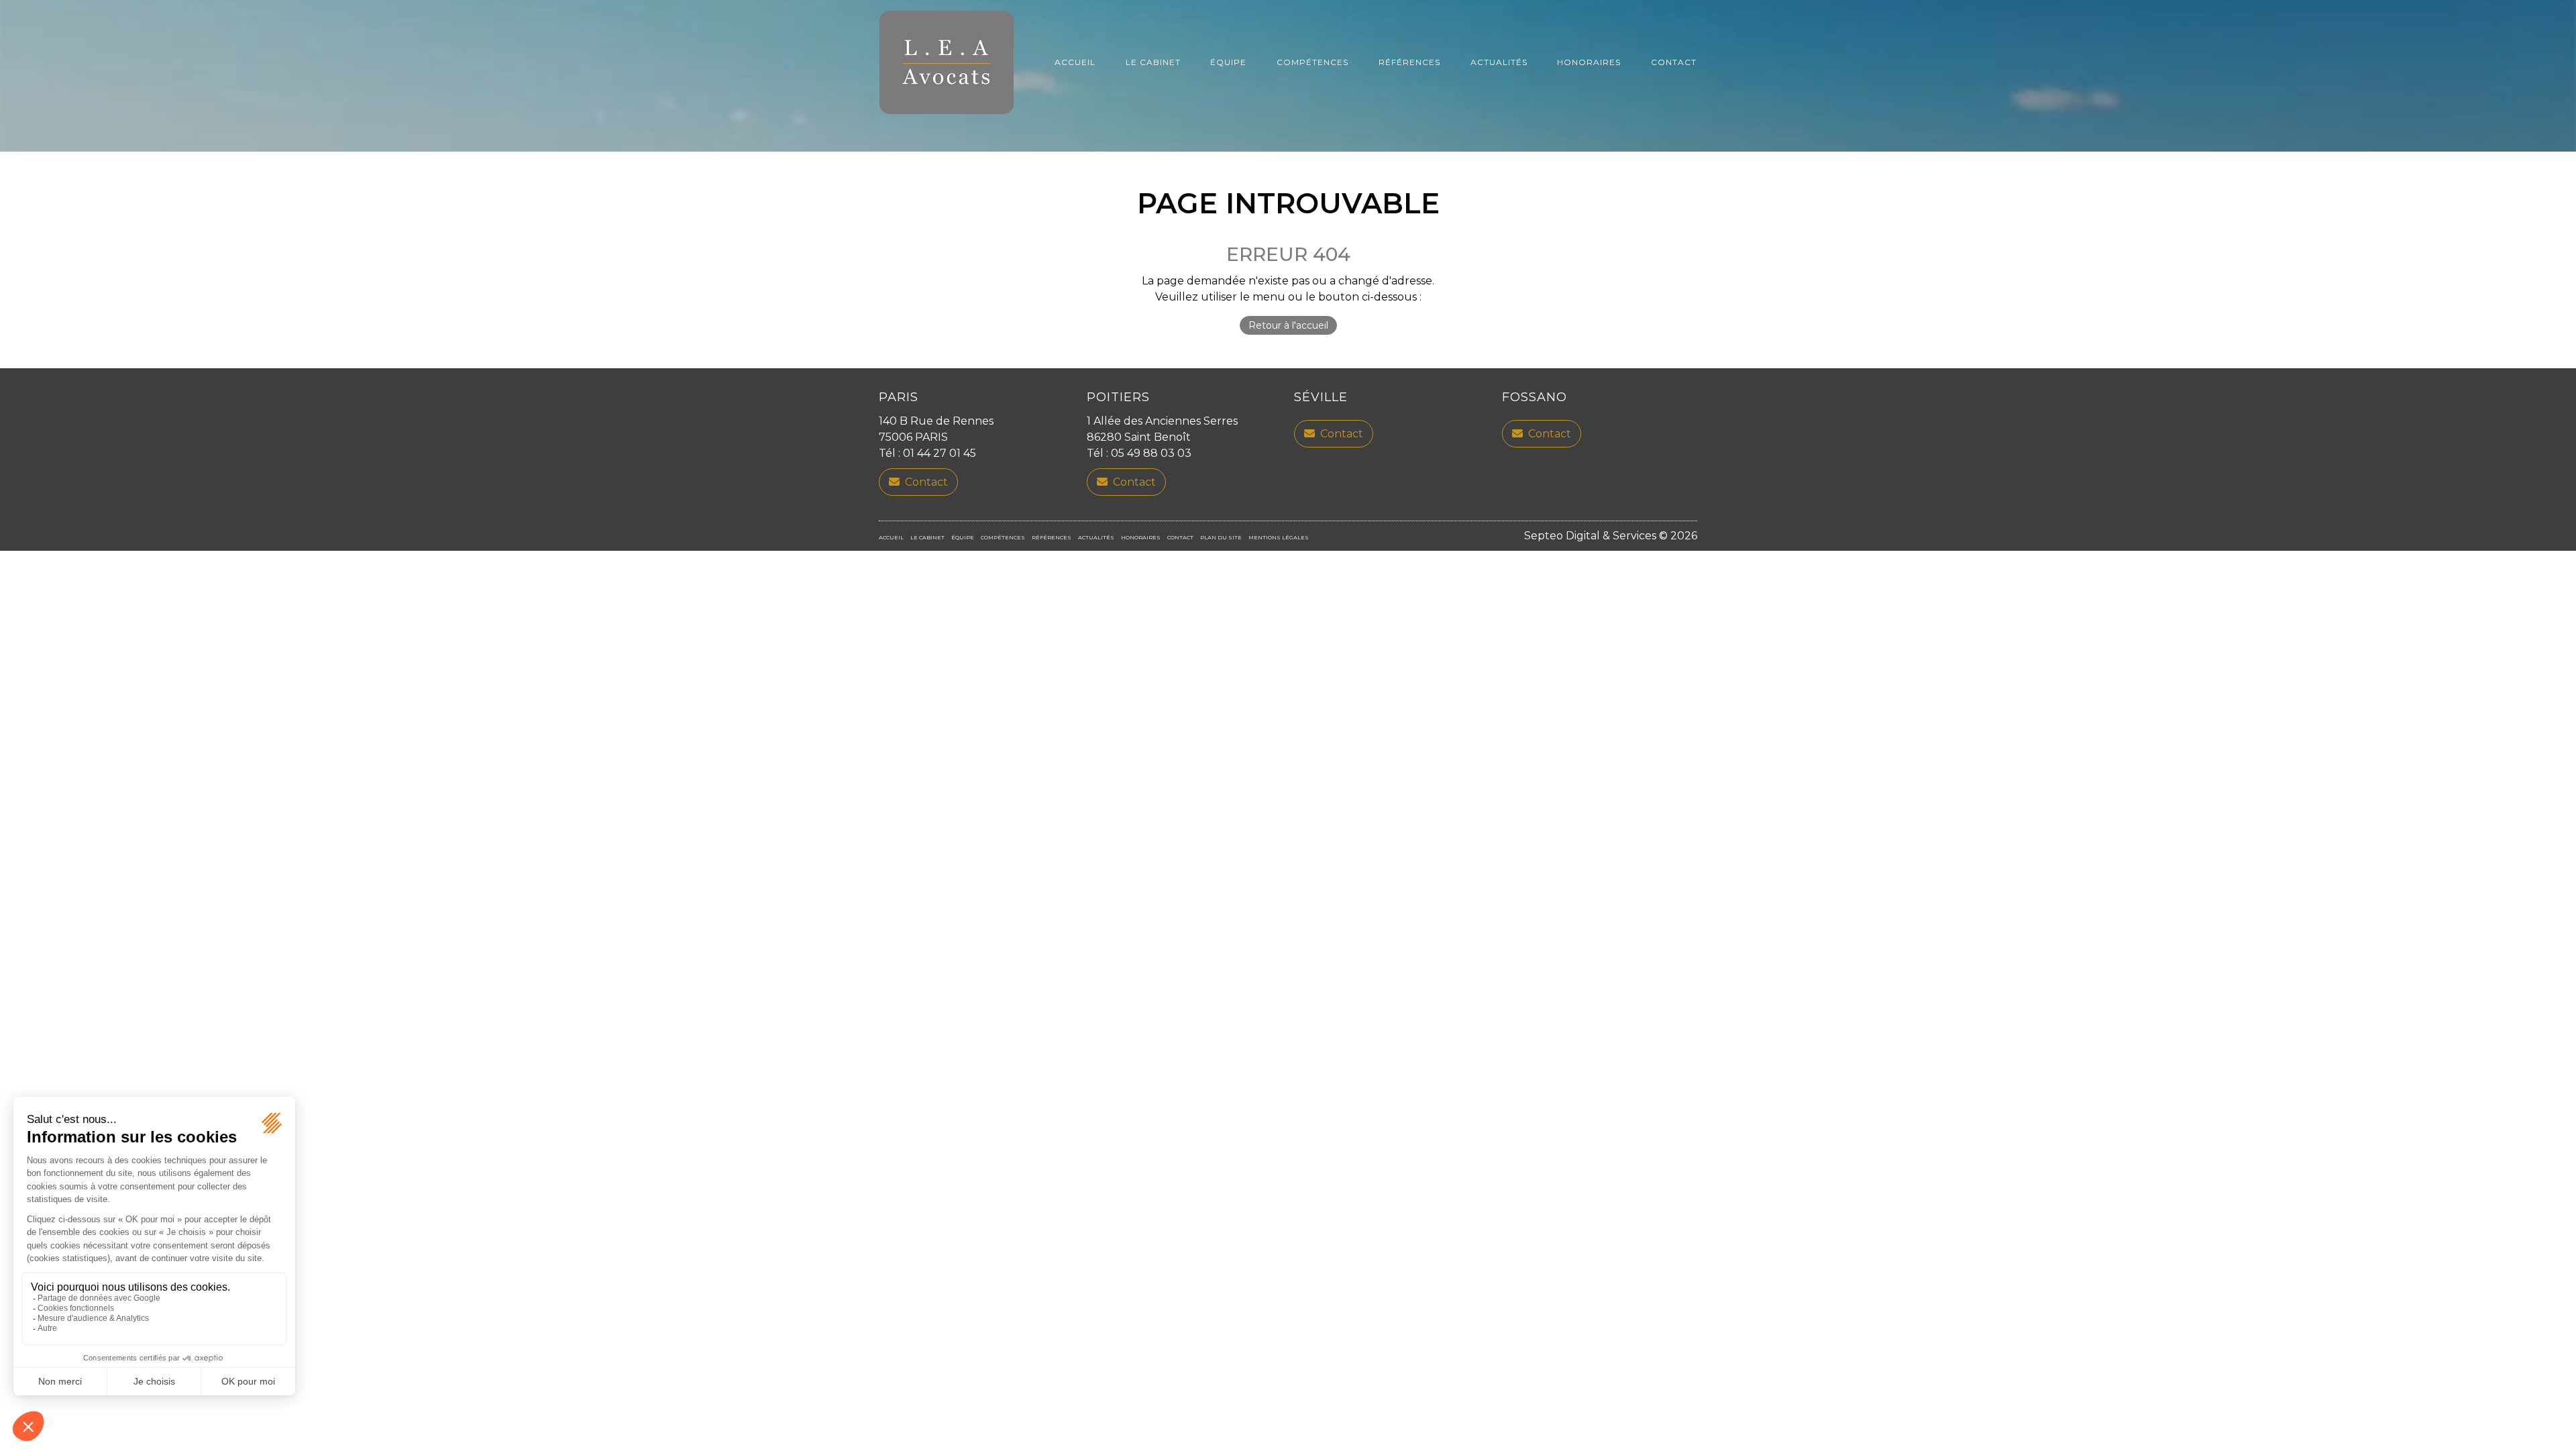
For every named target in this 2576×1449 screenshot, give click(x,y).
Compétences (1312, 62)
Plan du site (1221, 537)
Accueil (1075, 62)
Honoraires (1589, 62)
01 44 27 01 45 (940, 453)
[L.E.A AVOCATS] (947, 62)
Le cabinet (1153, 62)
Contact (1674, 62)
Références (1409, 62)
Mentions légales (1279, 537)
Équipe (1228, 62)
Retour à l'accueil (1288, 325)
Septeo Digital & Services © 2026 (1611, 536)
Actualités (1499, 62)
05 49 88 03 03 (1151, 453)
